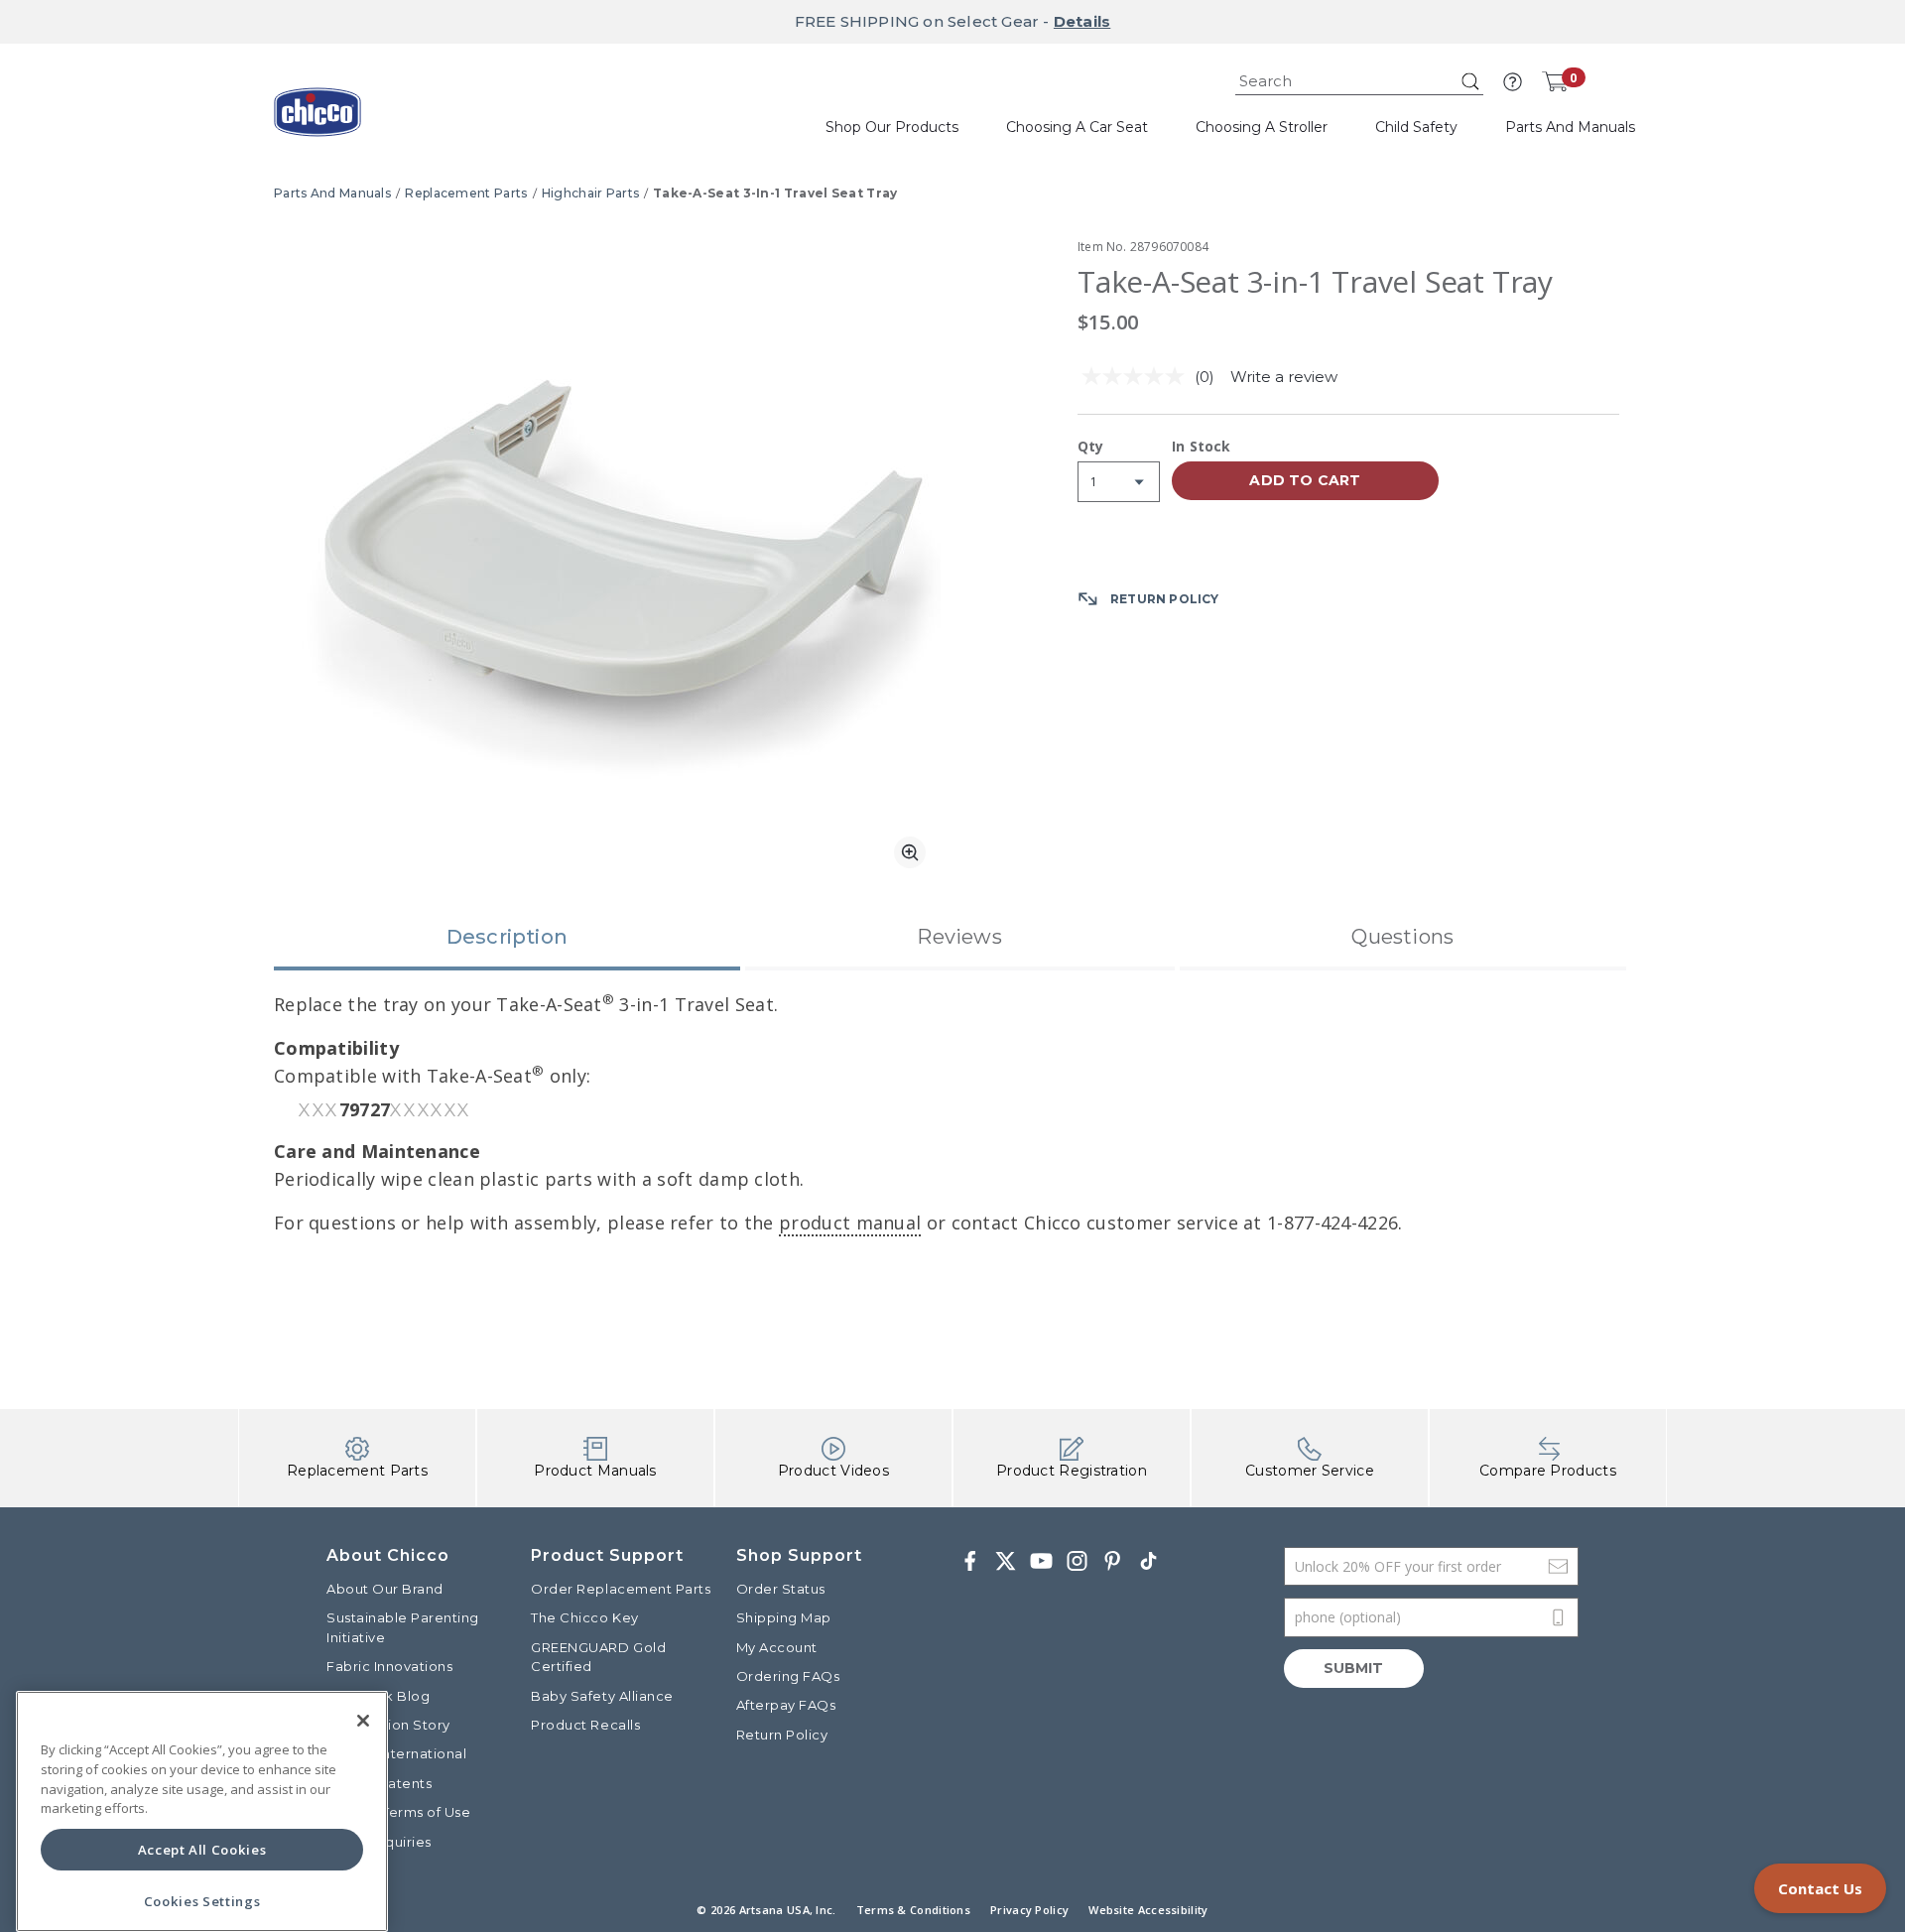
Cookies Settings (202, 1901)
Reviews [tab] (959, 937)
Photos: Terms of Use (398, 1812)
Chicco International (396, 1753)
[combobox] (1359, 82)
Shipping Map (784, 1617)
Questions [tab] (1402, 937)
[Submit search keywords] (1470, 81)
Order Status (781, 1589)
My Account (777, 1647)
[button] (1513, 82)
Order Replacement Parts (621, 1589)
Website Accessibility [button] (1148, 1910)
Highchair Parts (591, 193)
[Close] (363, 1721)
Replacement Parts (466, 193)
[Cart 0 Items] (1555, 81)
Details (1082, 21)
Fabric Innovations (389, 1666)
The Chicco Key (584, 1617)
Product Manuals (595, 1471)
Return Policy (782, 1735)
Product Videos (833, 1471)
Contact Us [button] (1820, 1888)
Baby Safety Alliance (602, 1696)
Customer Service (1310, 1471)
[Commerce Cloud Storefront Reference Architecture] (317, 119)
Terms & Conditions (913, 1910)
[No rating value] (1138, 376)
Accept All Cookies (202, 1850)
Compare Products (1548, 1471)
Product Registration (1072, 1471)
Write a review (1284, 377)
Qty (1091, 448)
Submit (1354, 1668)
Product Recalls (585, 1725)
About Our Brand (385, 1589)
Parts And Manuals (332, 193)
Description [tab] (507, 937)
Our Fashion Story (388, 1725)
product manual (850, 1223)
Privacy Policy (1029, 1910)
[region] (202, 1811)
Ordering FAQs (788, 1676)
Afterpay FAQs (786, 1705)
